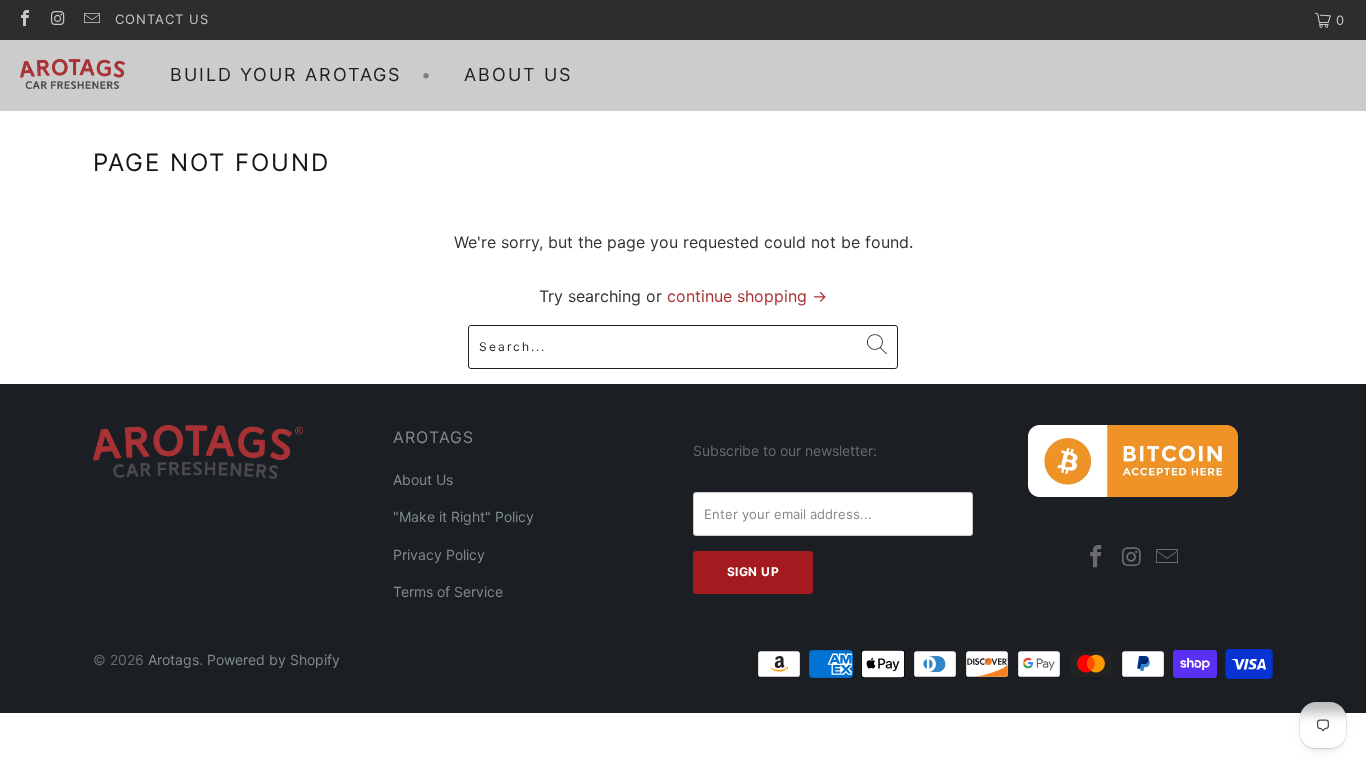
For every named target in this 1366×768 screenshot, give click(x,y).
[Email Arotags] (91, 20)
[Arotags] (72, 75)
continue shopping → (747, 296)
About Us (423, 479)
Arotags (173, 659)
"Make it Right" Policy (463, 516)
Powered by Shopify (273, 659)
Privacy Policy (439, 554)
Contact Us (162, 19)
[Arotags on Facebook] (24, 20)
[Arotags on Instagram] (57, 20)
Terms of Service (448, 591)
